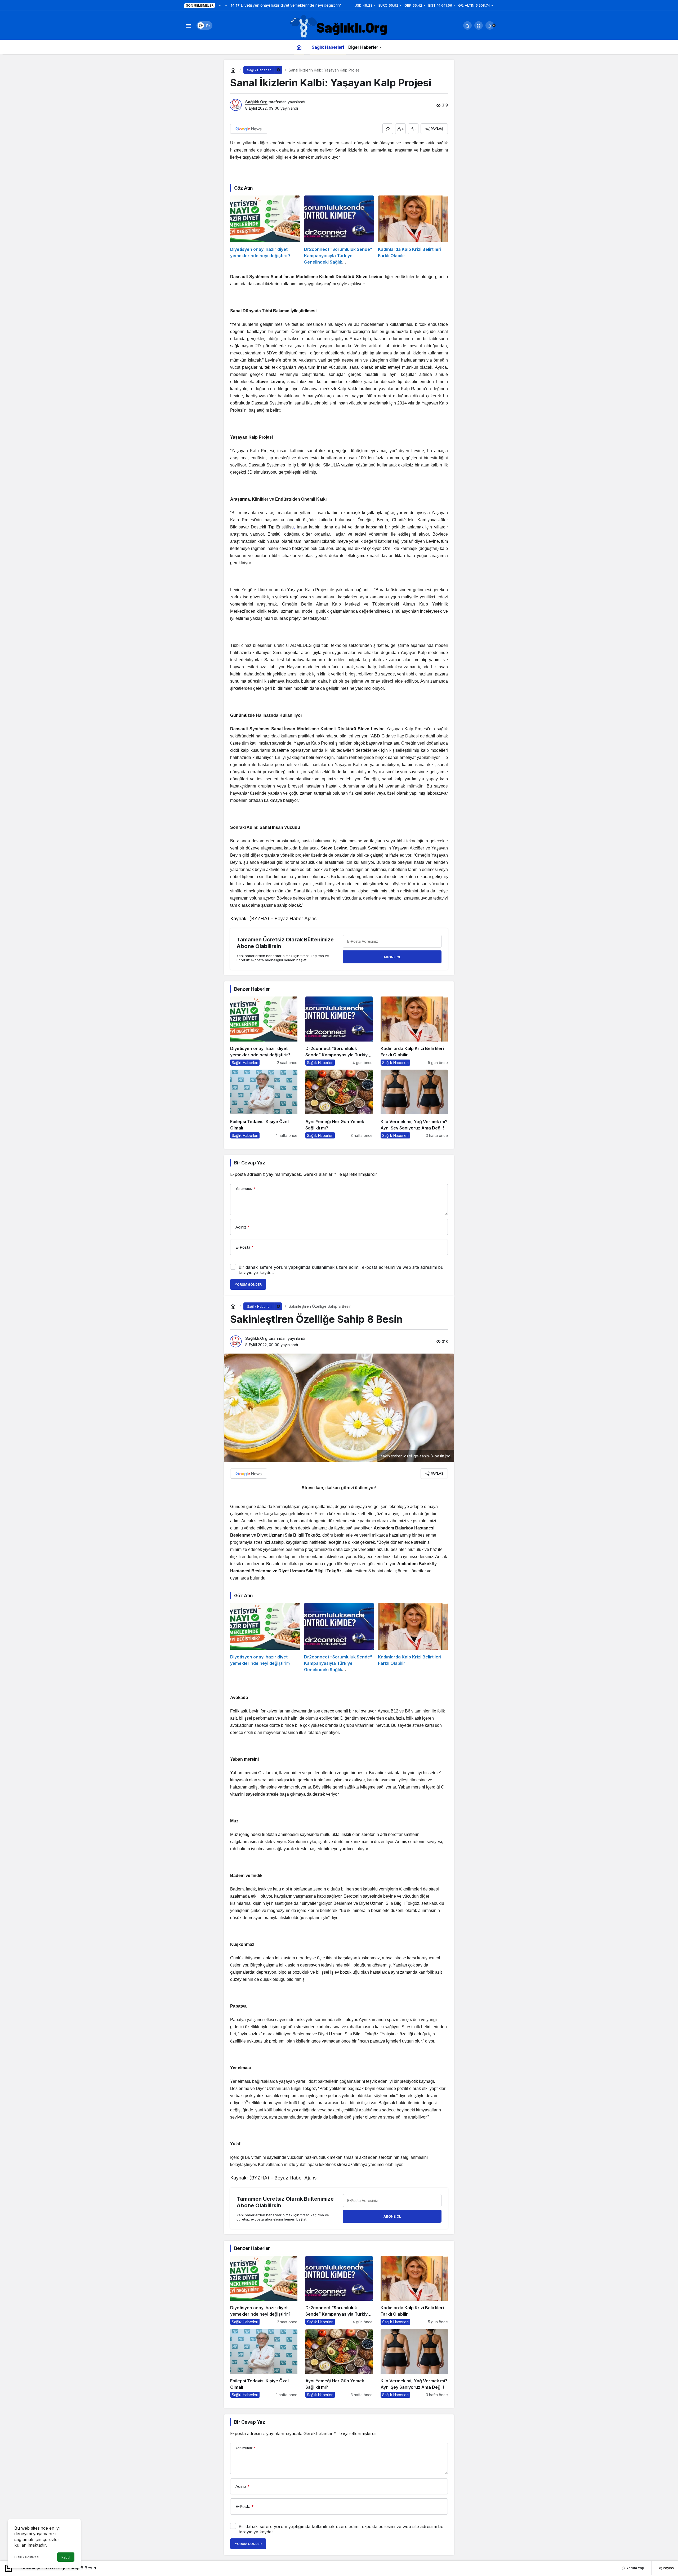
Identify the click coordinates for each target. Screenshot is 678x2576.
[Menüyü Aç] (188, 25)
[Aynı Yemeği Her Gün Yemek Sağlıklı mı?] (339, 1104)
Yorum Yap (635, 2568)
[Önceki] (220, 5)
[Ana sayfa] (299, 47)
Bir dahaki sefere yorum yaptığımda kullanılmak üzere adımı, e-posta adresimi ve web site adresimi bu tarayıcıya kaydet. (341, 1270)
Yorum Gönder (248, 1285)
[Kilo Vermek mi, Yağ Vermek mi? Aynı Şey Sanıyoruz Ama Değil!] (414, 1104)
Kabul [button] (66, 2557)
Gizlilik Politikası (27, 2557)
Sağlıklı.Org (256, 102)
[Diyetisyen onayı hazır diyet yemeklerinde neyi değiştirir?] (265, 230)
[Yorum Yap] (388, 129)
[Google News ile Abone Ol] (249, 129)
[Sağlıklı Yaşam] (339, 27)
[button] (479, 25)
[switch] (204, 25)
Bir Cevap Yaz (249, 1163)
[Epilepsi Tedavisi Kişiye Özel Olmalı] (264, 1104)
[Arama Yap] (467, 25)
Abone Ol (392, 957)
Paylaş (668, 2568)
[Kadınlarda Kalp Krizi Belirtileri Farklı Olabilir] (413, 230)
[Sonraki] (226, 5)
